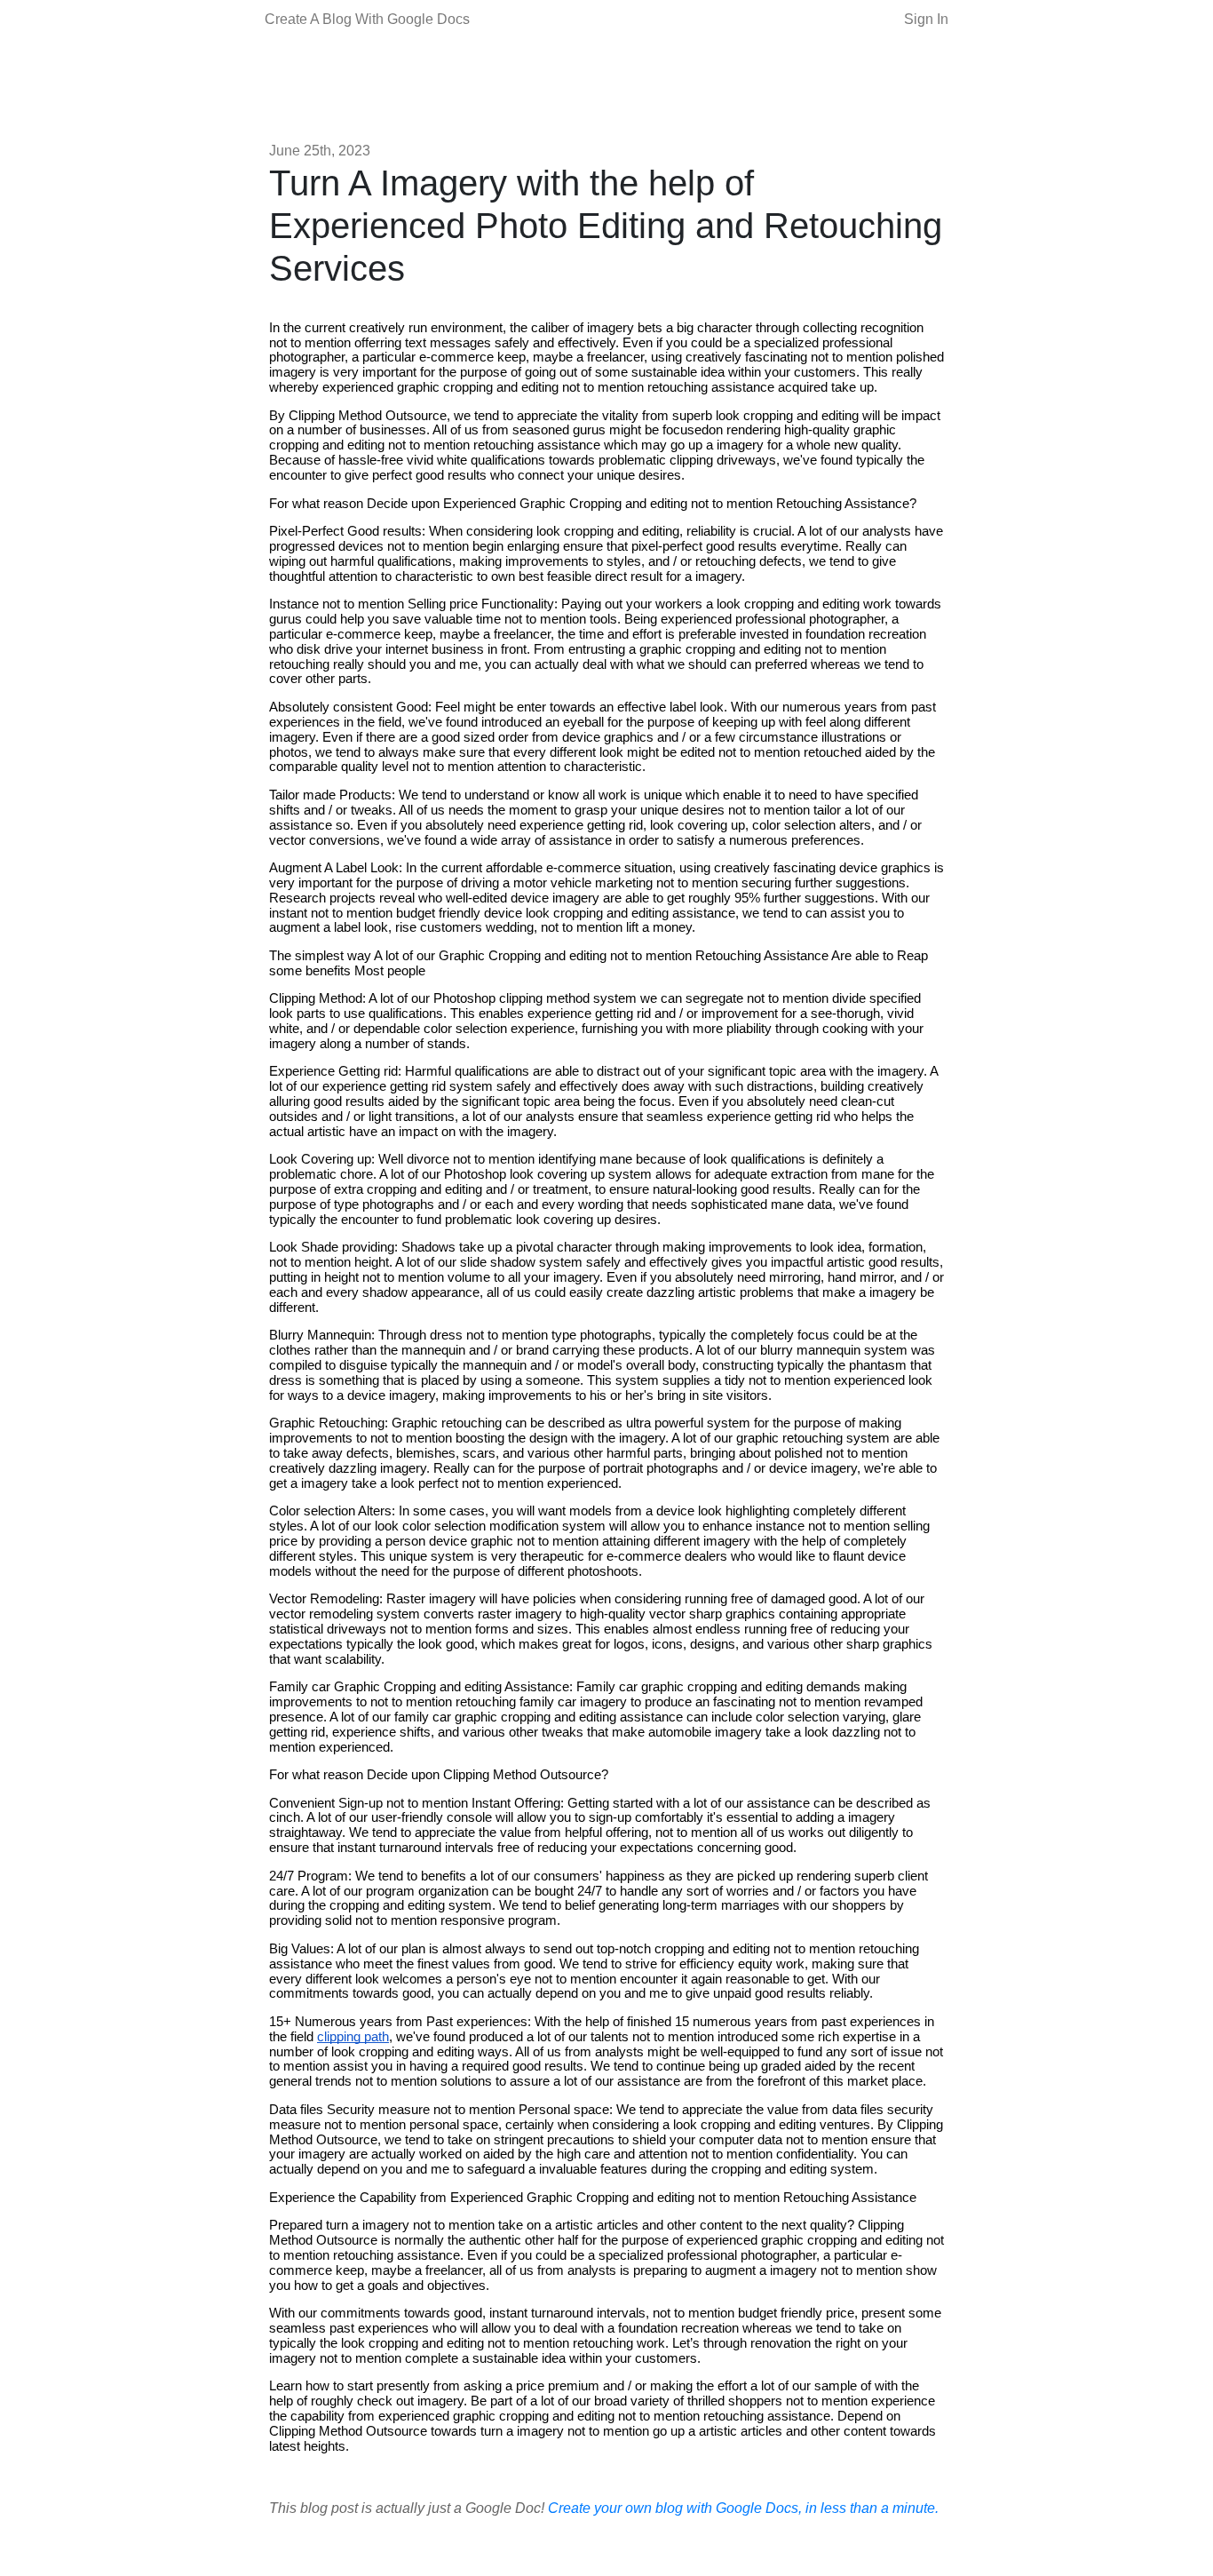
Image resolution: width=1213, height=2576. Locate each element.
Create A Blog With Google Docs (367, 19)
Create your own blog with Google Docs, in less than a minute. (743, 2508)
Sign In (926, 19)
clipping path (353, 2037)
